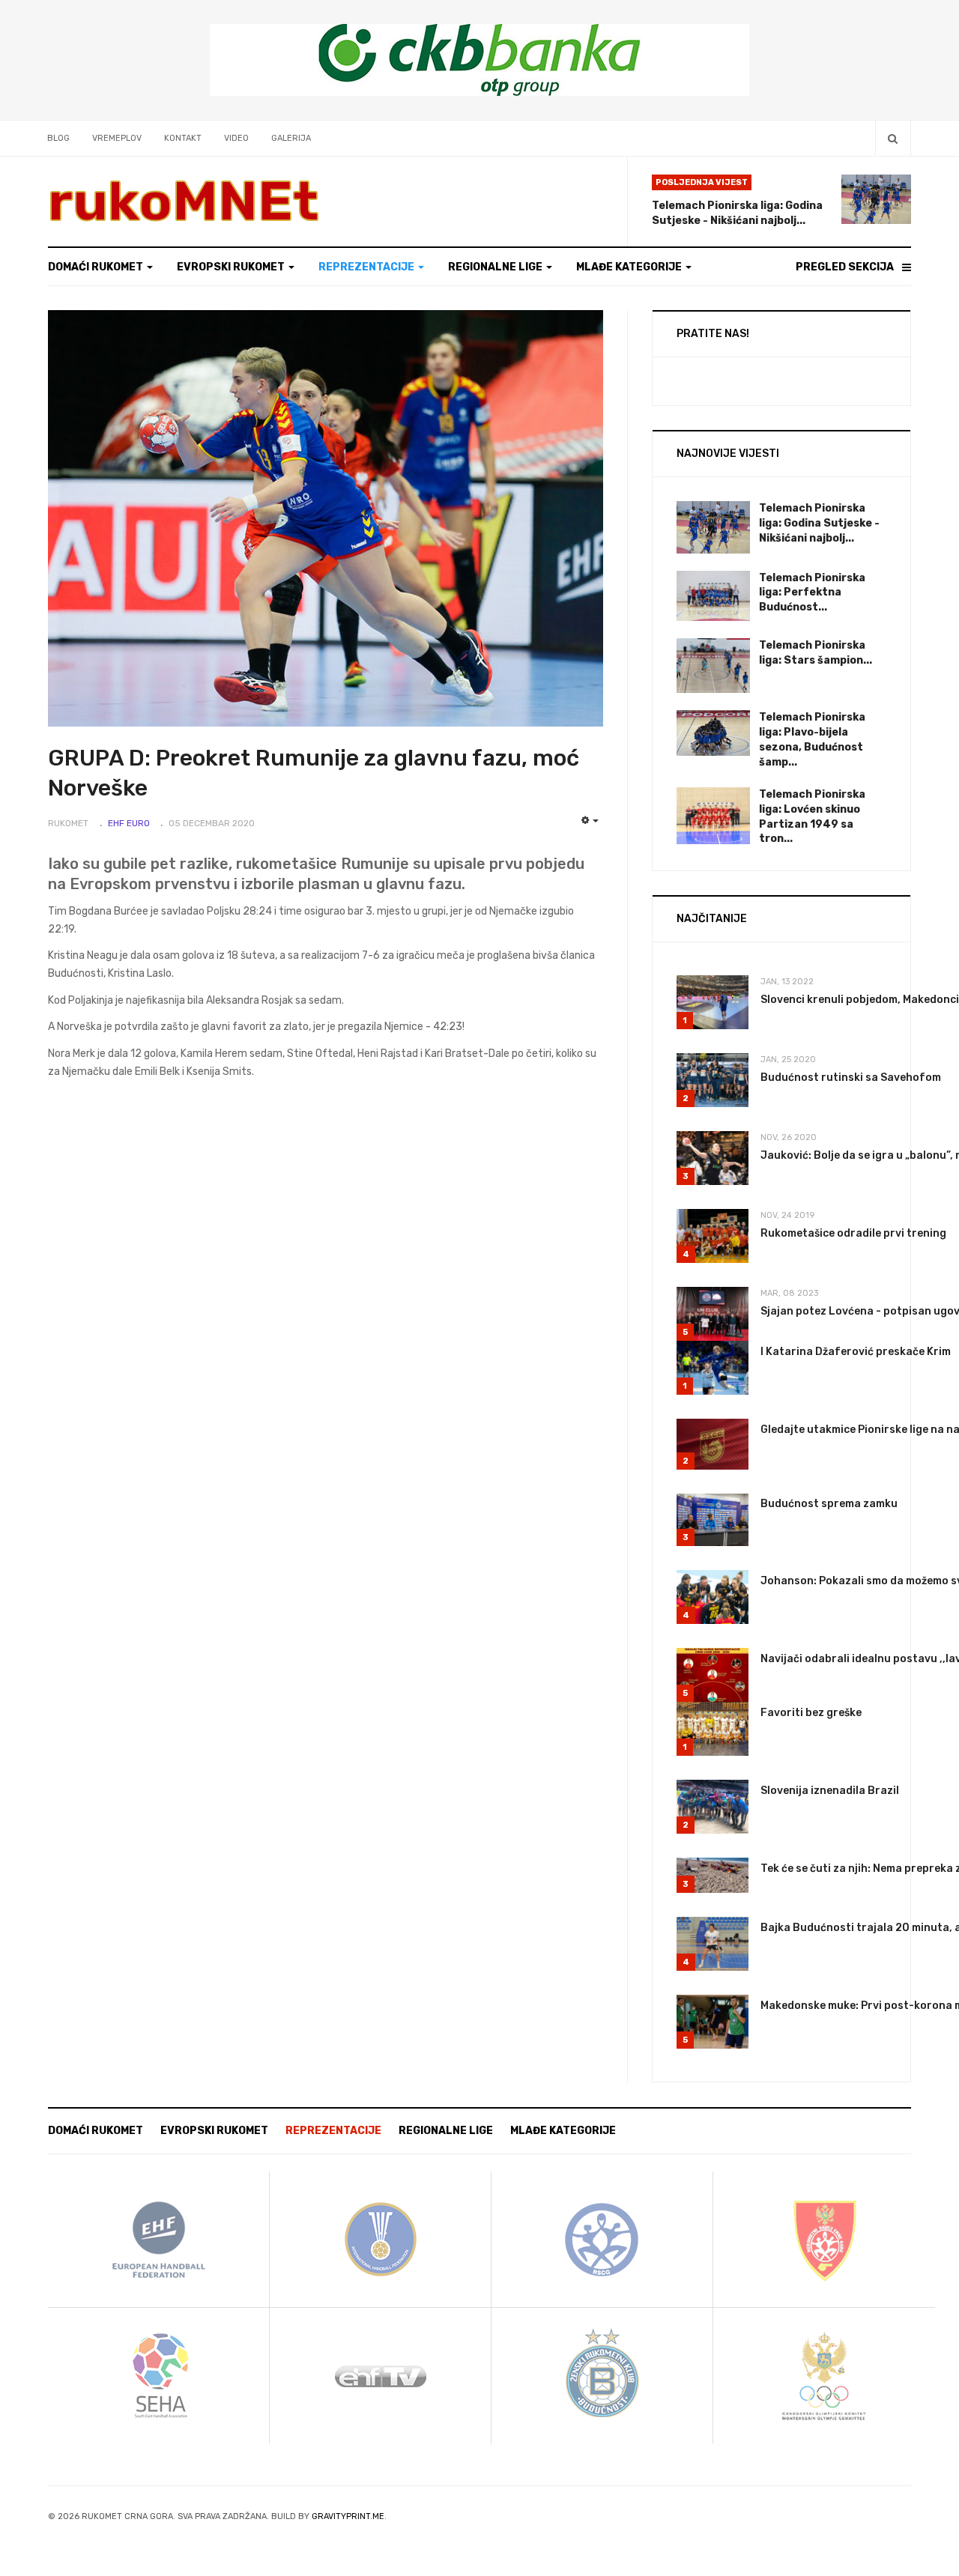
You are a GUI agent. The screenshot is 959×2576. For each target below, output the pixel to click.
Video (236, 138)
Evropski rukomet (232, 267)
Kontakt (183, 138)
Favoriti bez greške (811, 1713)
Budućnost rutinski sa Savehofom (851, 1078)
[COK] (824, 2375)
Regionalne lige (496, 267)
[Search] (893, 138)
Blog (58, 138)
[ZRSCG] (824, 2239)
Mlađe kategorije (630, 267)
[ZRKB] (602, 2375)
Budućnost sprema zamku (829, 1504)
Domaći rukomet (97, 267)
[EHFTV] (381, 2375)
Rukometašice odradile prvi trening (853, 1233)
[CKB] (479, 60)
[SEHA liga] (159, 2375)
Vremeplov (117, 138)
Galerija (291, 138)
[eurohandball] (159, 2239)
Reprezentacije (367, 267)
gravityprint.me (348, 2516)
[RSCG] (602, 2239)
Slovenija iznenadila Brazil (830, 1791)
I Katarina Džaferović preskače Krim (856, 1352)
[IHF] (381, 2239)
